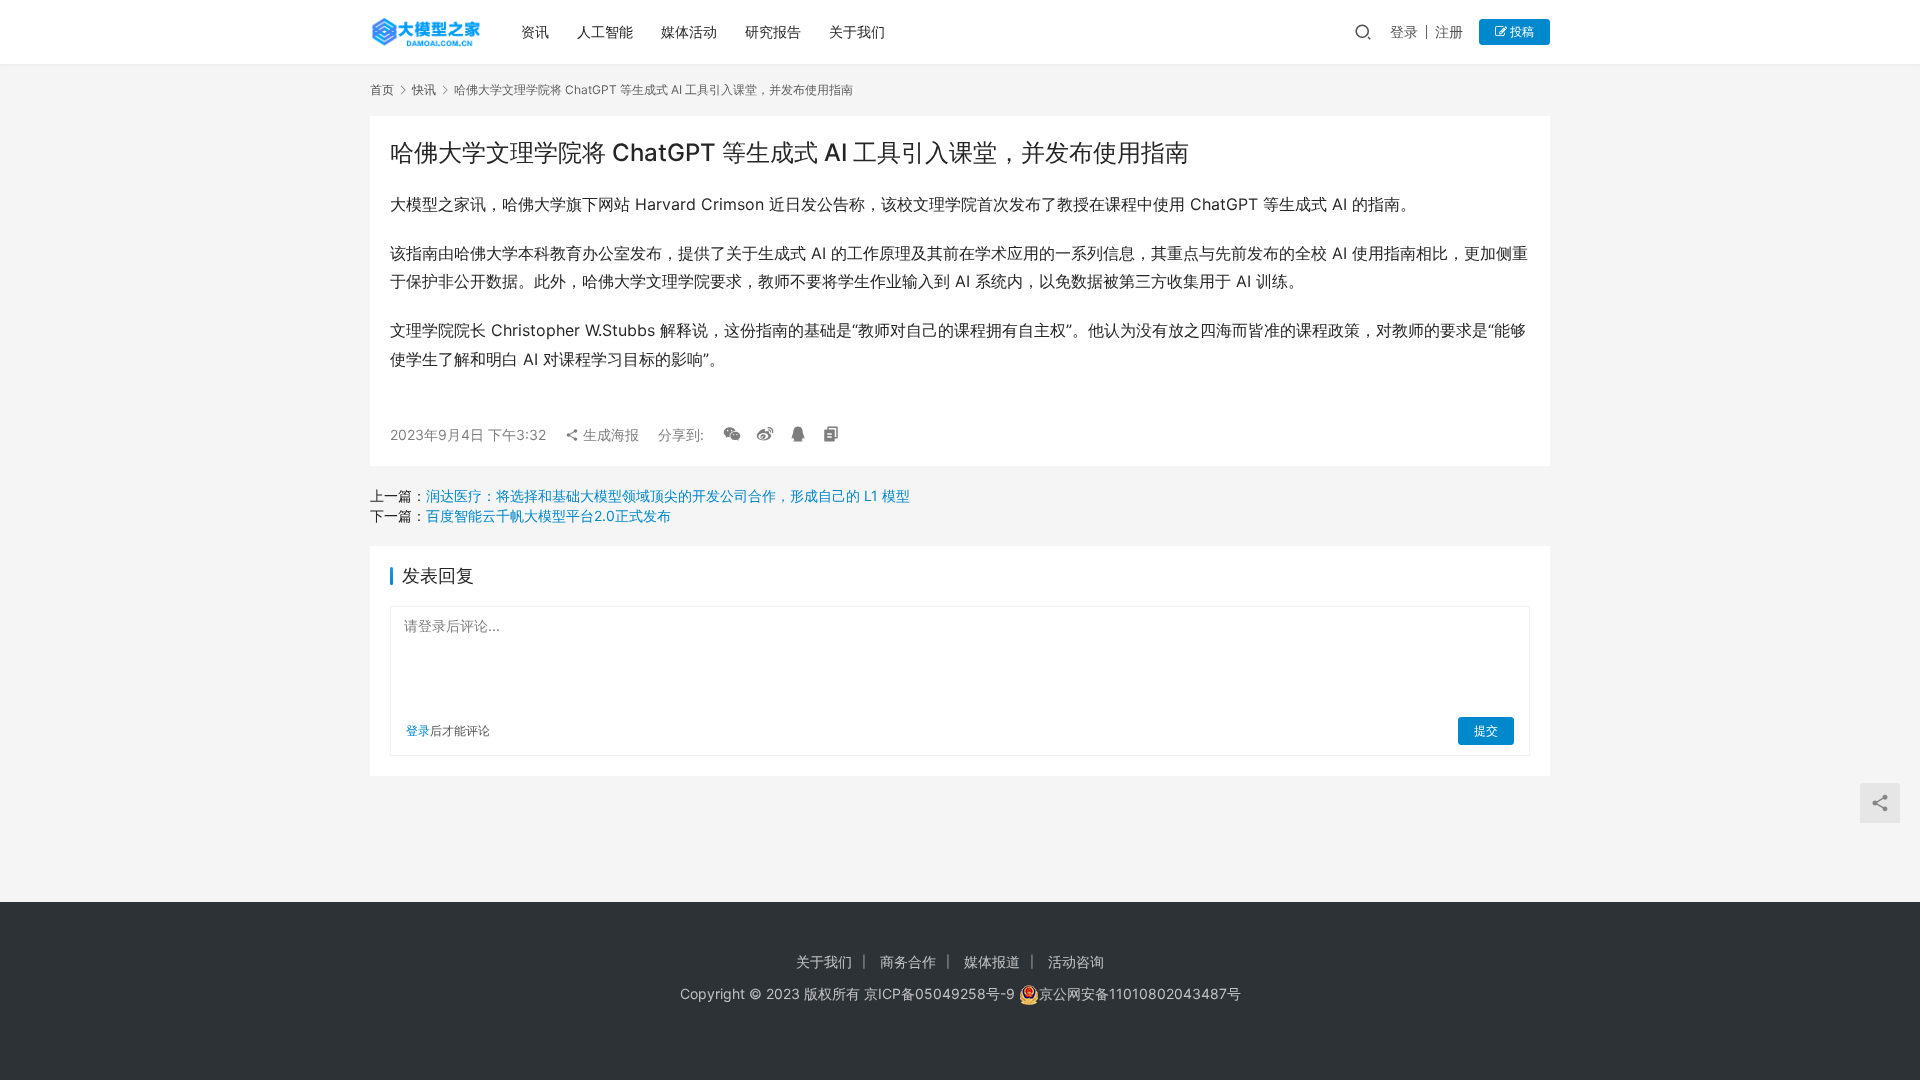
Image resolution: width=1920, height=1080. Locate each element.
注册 (1449, 31)
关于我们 (857, 31)
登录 (1404, 31)
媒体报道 (992, 961)
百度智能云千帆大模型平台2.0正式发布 (548, 515)
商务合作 (908, 961)
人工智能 (605, 31)
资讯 (535, 31)
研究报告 (773, 31)
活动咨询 (1076, 961)
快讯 (424, 89)
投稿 (1520, 31)
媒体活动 (689, 31)
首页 (382, 89)
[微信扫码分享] (732, 435)
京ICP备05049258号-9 (939, 993)
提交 (1486, 730)
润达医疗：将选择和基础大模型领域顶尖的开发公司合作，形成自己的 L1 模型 (668, 495)
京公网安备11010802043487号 (1140, 993)
